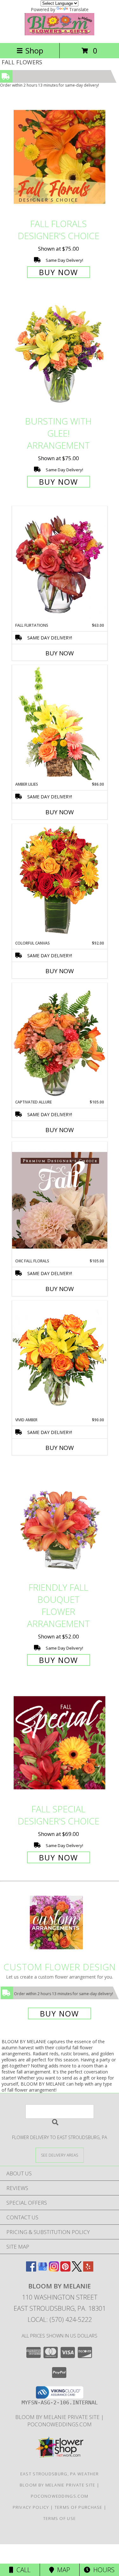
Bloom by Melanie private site (58, 2417)
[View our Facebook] (31, 2269)
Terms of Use (60, 2518)
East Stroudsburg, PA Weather (60, 2474)
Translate (79, 9)
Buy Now (59, 272)
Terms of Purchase (79, 2507)
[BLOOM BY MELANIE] (60, 34)
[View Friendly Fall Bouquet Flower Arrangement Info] (60, 1521)
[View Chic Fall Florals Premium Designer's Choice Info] (60, 1200)
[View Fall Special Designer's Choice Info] (60, 1742)
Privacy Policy (31, 2507)
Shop (34, 50)
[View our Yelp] (88, 2269)
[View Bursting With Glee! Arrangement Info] (60, 355)
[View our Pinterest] (65, 2269)
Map (62, 2570)
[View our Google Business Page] (43, 2269)
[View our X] (77, 2269)
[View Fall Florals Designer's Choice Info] (60, 157)
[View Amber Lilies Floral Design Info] (60, 723)
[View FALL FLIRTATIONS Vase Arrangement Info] (60, 564)
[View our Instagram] (54, 2269)
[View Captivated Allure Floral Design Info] (60, 1041)
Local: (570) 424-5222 (60, 2319)
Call (22, 2570)
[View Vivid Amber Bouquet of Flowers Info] (60, 1359)
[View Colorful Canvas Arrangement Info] (60, 882)
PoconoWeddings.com (60, 2424)
